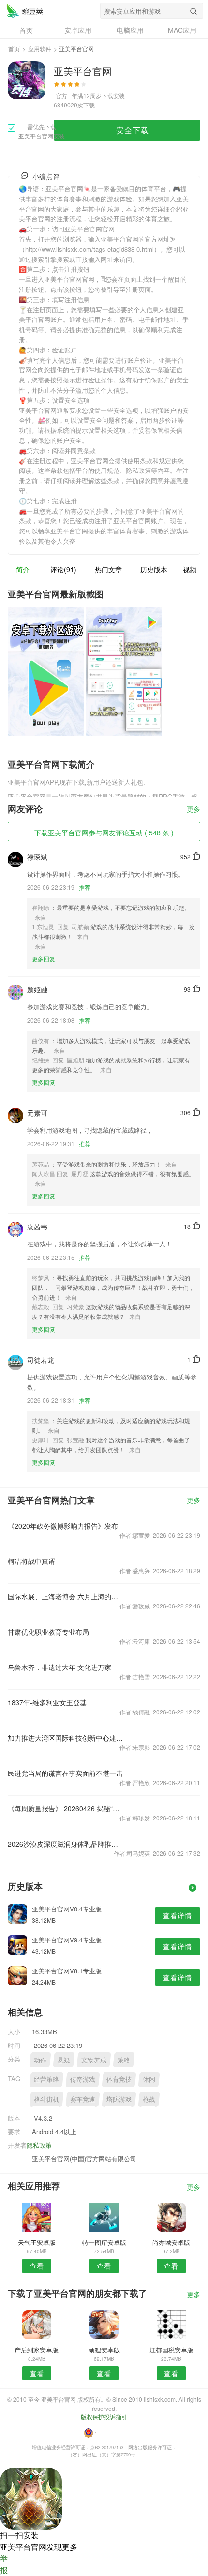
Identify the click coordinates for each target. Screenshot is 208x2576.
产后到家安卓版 (37, 2350)
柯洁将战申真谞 (31, 1561)
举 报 (4, 2564)
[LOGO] (25, 11)
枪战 (149, 2099)
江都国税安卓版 (171, 2350)
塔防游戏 (119, 2099)
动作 (40, 2060)
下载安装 (113, 96)
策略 (124, 2060)
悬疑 (64, 2060)
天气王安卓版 (37, 2242)
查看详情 (178, 1915)
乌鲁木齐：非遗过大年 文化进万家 (59, 1667)
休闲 (149, 2079)
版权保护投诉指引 (104, 2417)
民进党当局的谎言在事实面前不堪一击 (65, 1773)
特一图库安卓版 (104, 2242)
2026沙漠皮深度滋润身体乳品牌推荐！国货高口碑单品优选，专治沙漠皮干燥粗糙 (66, 1844)
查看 (37, 2266)
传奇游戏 (83, 2079)
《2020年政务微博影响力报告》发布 (63, 1526)
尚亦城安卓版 (171, 2242)
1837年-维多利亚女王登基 (47, 1702)
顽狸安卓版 (104, 2350)
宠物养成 (94, 2060)
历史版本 (154, 569)
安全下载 (133, 130)
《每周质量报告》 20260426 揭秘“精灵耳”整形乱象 (66, 1808)
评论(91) (63, 569)
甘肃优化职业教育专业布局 (48, 1632)
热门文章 (108, 569)
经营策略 (46, 2079)
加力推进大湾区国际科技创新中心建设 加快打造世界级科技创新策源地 (66, 1738)
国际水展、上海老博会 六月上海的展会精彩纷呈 (66, 1596)
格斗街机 (46, 2099)
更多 (193, 810)
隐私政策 (39, 2145)
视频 (190, 569)
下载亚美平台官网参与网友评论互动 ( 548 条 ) (104, 833)
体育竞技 (119, 2079)
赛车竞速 (83, 2099)
